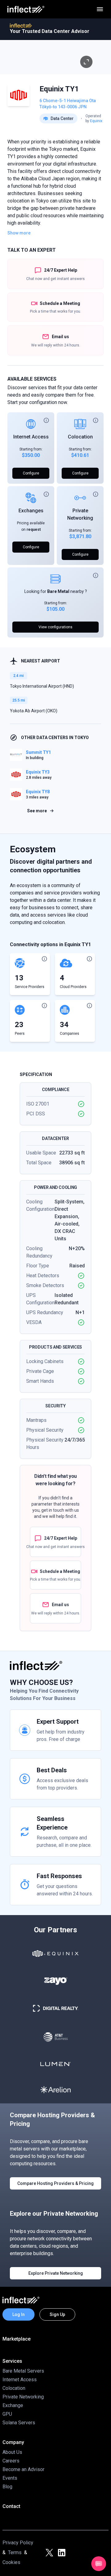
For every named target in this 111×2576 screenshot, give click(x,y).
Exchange (13, 2405)
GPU (7, 2414)
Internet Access (31, 437)
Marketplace (16, 2339)
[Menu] (100, 9)
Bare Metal (58, 591)
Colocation (80, 437)
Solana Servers (19, 2423)
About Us (12, 2452)
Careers (11, 2461)
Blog (7, 2487)
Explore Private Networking (56, 2273)
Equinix (96, 121)
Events (10, 2478)
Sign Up (57, 2314)
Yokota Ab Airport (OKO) (34, 711)
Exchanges (31, 511)
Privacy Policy (18, 2543)
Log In (18, 2314)
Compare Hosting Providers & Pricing (55, 2183)
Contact (11, 2506)
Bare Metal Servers (23, 2371)
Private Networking (23, 2397)
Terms (15, 2552)
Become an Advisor (23, 2469)
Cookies (11, 2562)
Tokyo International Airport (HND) (42, 686)
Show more (19, 233)
